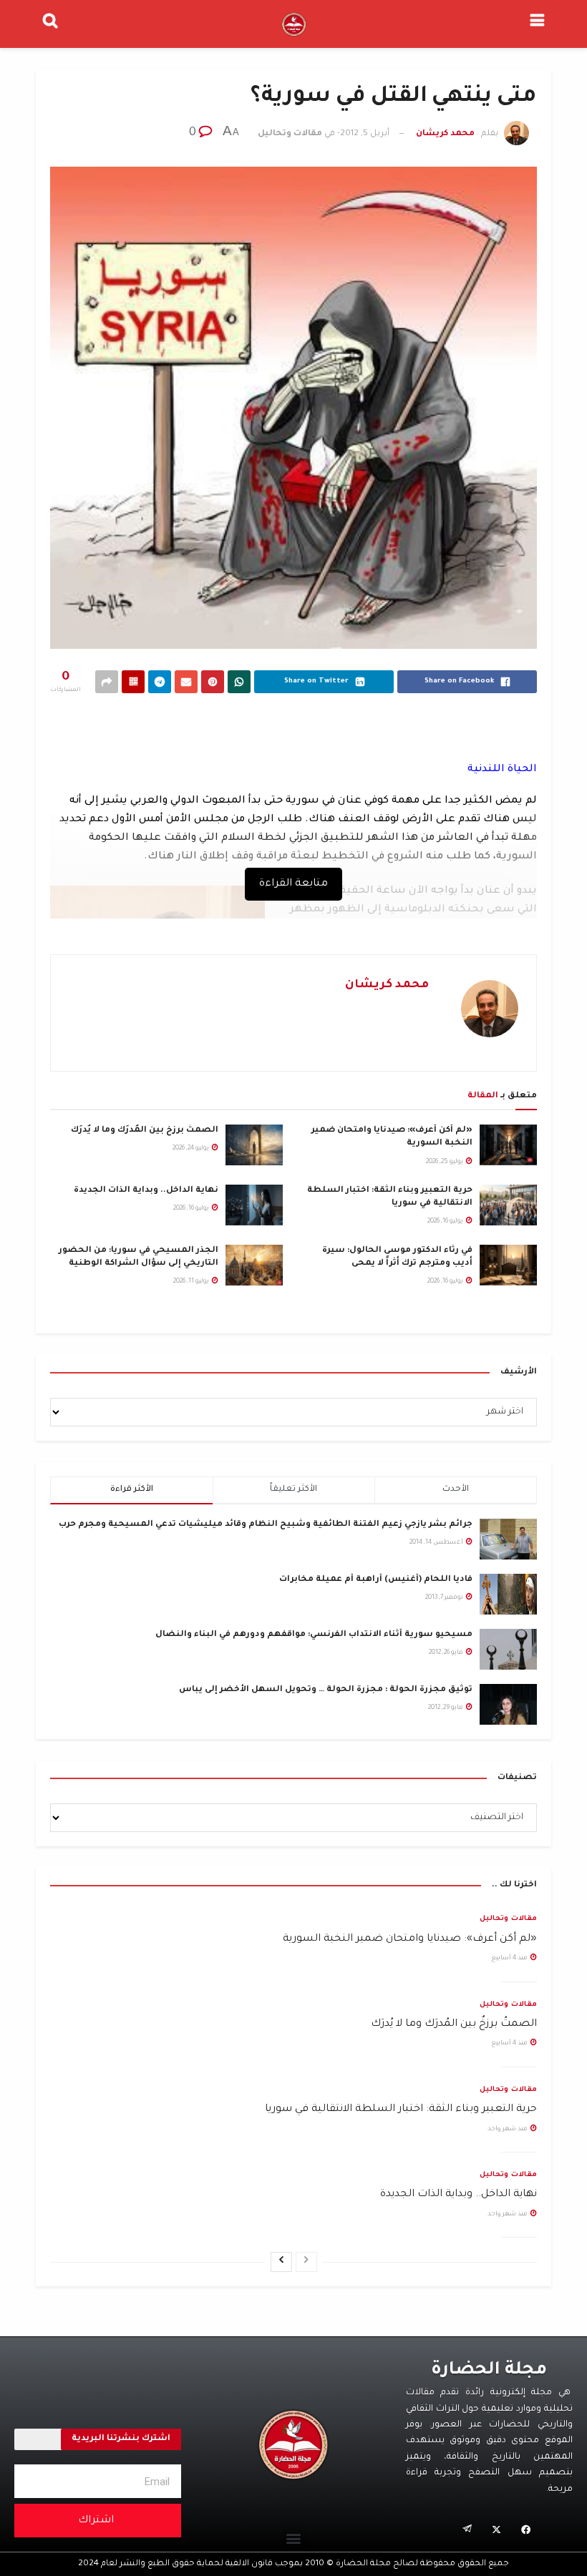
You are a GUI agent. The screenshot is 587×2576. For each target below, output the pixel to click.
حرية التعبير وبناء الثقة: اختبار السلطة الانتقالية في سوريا (401, 2110)
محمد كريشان (445, 134)
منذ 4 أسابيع (510, 1959)
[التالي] (281, 2262)
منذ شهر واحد (508, 2130)
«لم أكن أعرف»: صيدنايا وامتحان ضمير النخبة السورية (410, 1939)
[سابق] (306, 2262)
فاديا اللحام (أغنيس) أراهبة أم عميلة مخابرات (376, 1580)
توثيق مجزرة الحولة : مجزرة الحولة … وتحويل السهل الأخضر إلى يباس (326, 1690)
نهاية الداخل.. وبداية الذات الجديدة (146, 1191)
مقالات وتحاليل (290, 134)
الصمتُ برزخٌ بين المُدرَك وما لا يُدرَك (145, 1131)
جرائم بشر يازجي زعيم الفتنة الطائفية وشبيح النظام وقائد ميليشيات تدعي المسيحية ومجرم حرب (266, 1525)
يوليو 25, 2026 (445, 1162)
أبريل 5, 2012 (365, 134)
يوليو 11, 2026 (192, 1282)
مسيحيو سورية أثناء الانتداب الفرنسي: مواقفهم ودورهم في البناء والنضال (314, 1635)
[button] (294, 2538)
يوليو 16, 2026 (446, 1222)
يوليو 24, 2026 (191, 1149)
